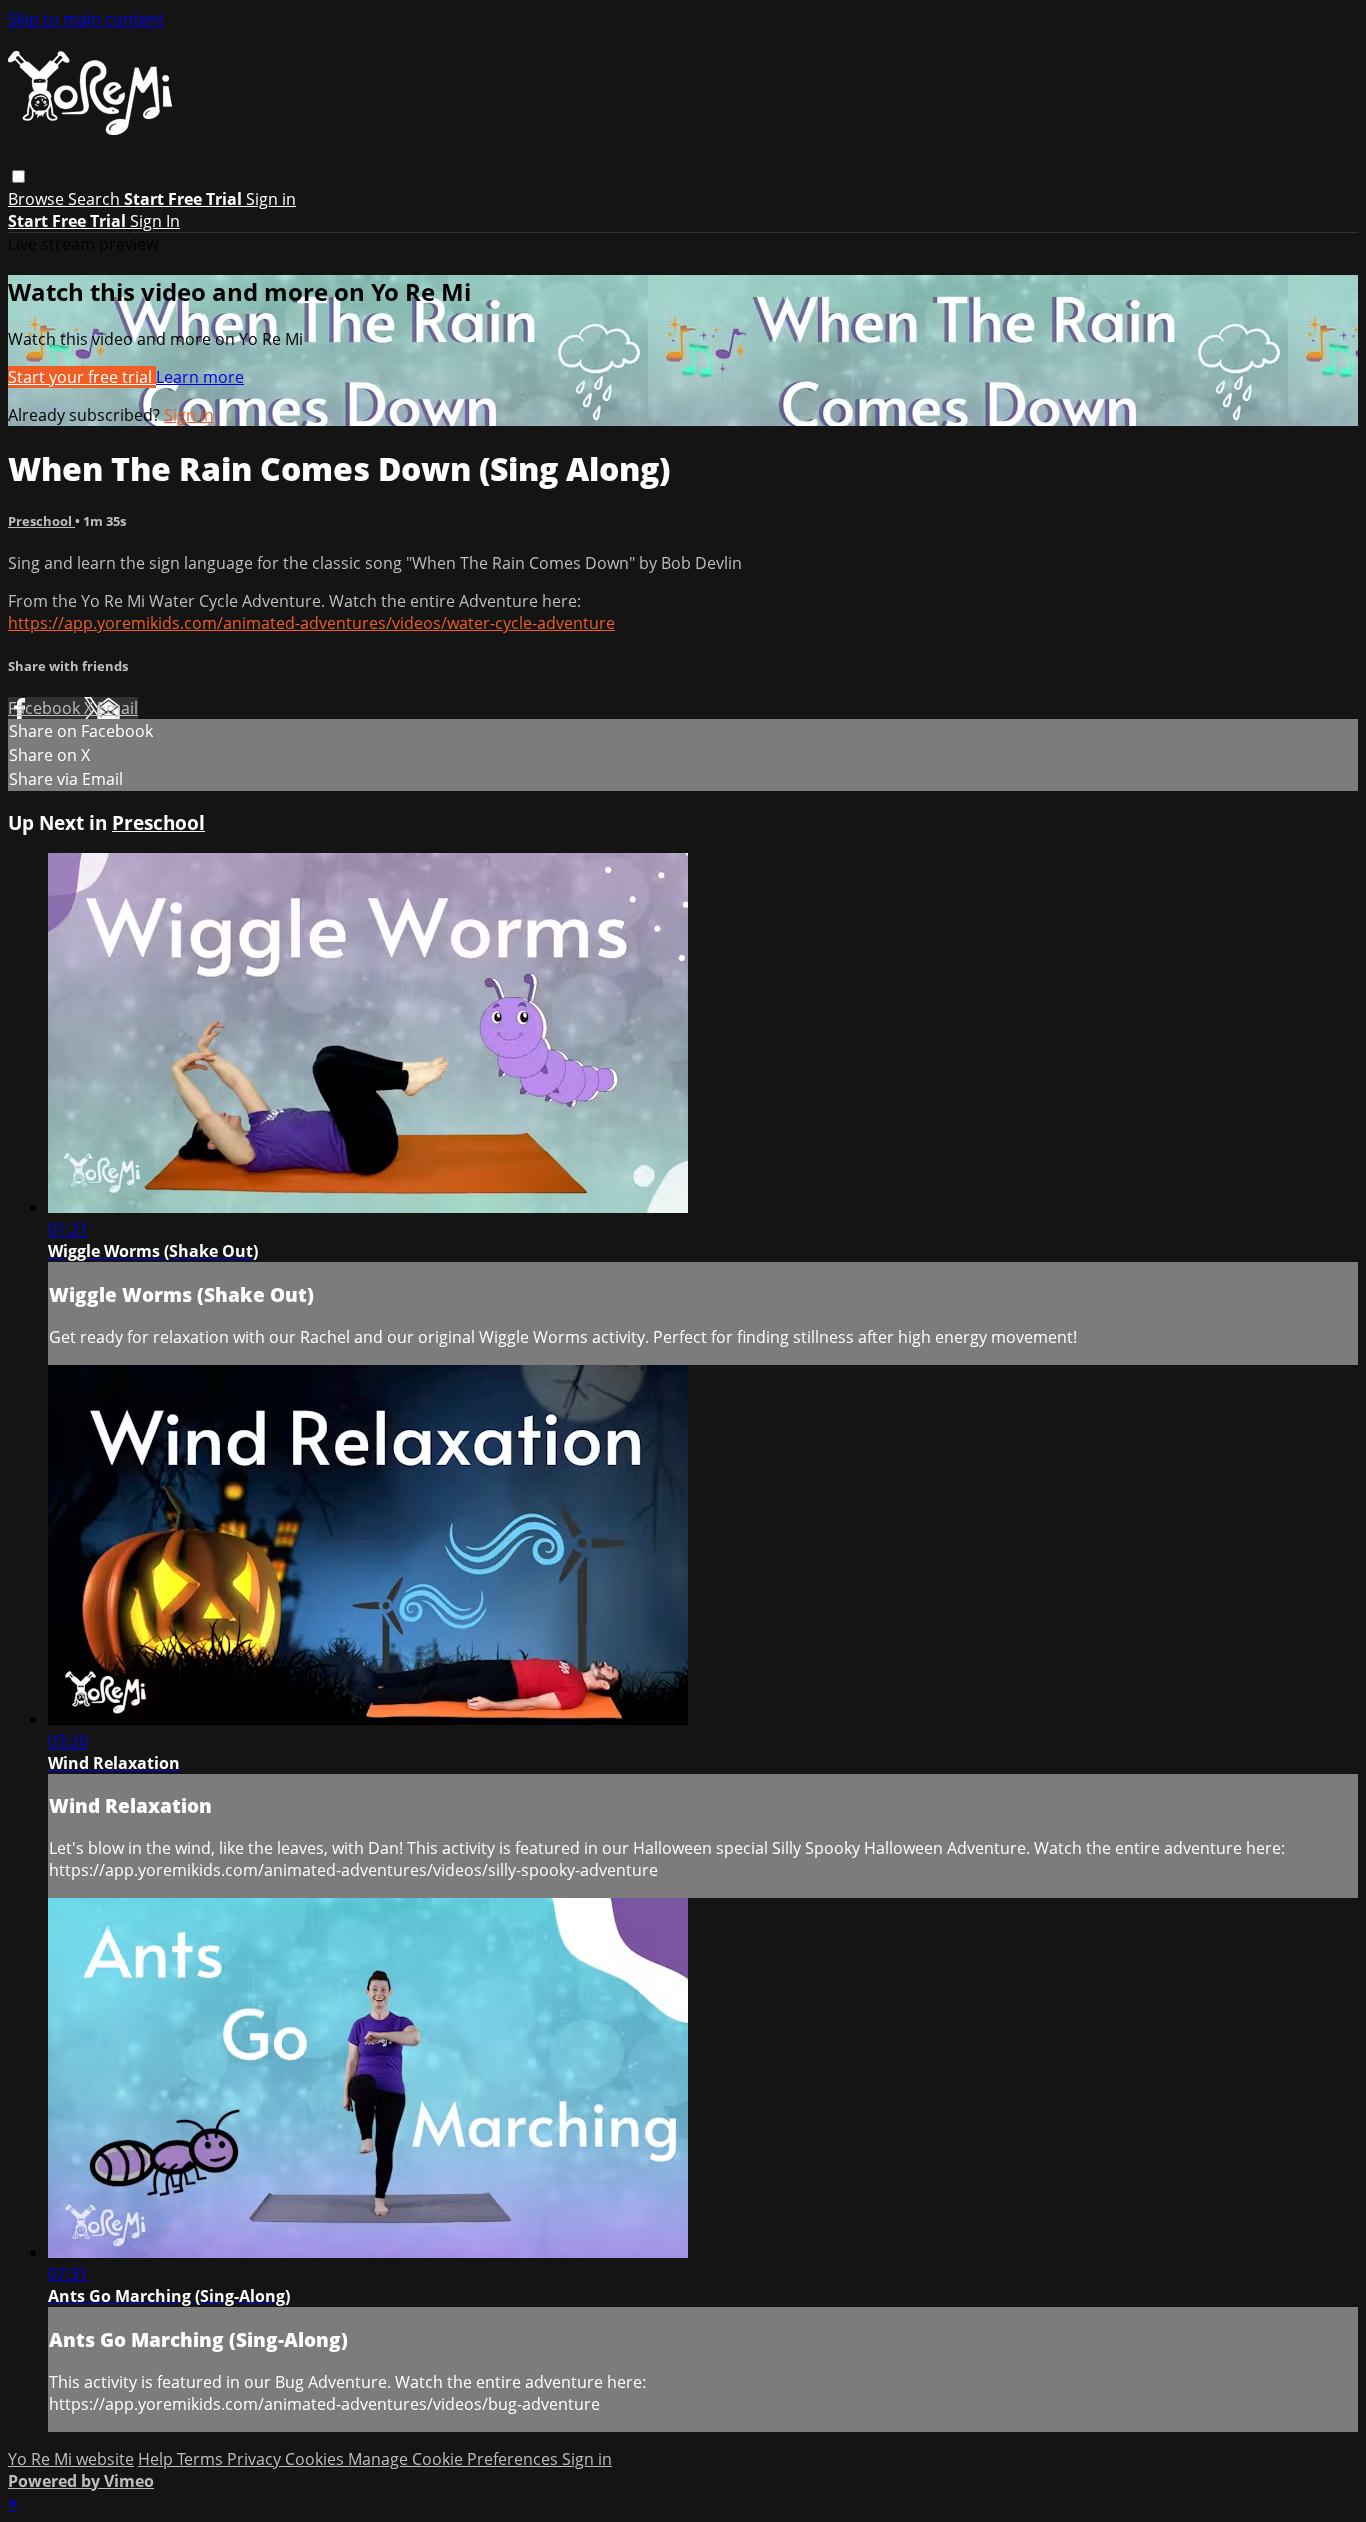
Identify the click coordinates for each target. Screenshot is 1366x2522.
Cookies (316, 2459)
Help (157, 2459)
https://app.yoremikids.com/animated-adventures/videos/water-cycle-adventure (311, 623)
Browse (38, 199)
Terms (202, 2459)
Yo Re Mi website (71, 2459)
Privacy (256, 2459)
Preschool (41, 521)
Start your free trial (82, 377)
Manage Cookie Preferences (455, 2459)
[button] (18, 176)
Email (117, 708)
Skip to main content (86, 19)
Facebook (46, 708)
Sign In (155, 221)
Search (96, 199)
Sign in (271, 199)
